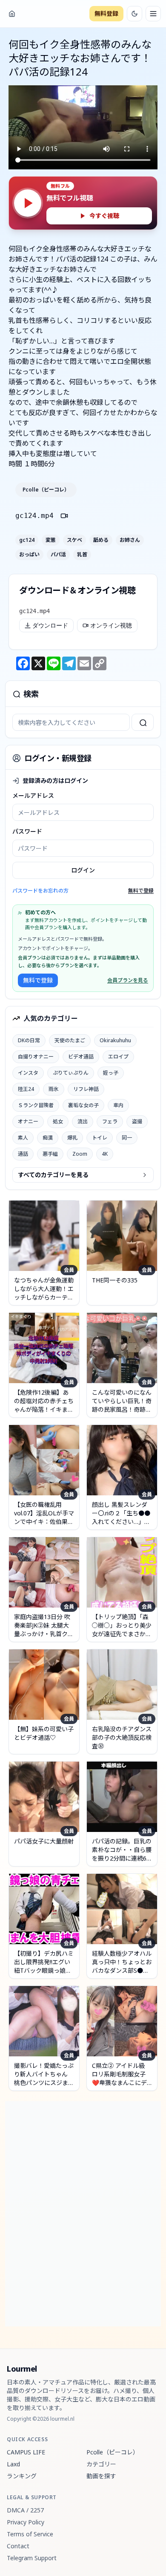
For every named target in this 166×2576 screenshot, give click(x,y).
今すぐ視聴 (104, 216)
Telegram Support (32, 2558)
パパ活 (58, 555)
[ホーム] (12, 14)
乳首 (82, 555)
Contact (18, 2546)
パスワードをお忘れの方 (40, 891)
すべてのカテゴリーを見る (53, 1175)
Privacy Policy (26, 2522)
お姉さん (130, 540)
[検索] (143, 722)
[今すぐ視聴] (28, 203)
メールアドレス (33, 795)
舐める (101, 540)
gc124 (27, 540)
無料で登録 (141, 891)
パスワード (27, 831)
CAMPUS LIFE (26, 2452)
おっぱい (29, 555)
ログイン (83, 870)
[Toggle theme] (135, 14)
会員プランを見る (128, 980)
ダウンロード (50, 625)
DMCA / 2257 (25, 2510)
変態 (51, 540)
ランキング (22, 2476)
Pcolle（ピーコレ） (46, 490)
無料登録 (106, 13)
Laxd (13, 2464)
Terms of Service (30, 2534)
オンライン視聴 (111, 625)
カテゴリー (101, 2464)
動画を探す (101, 2476)
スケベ (74, 540)
